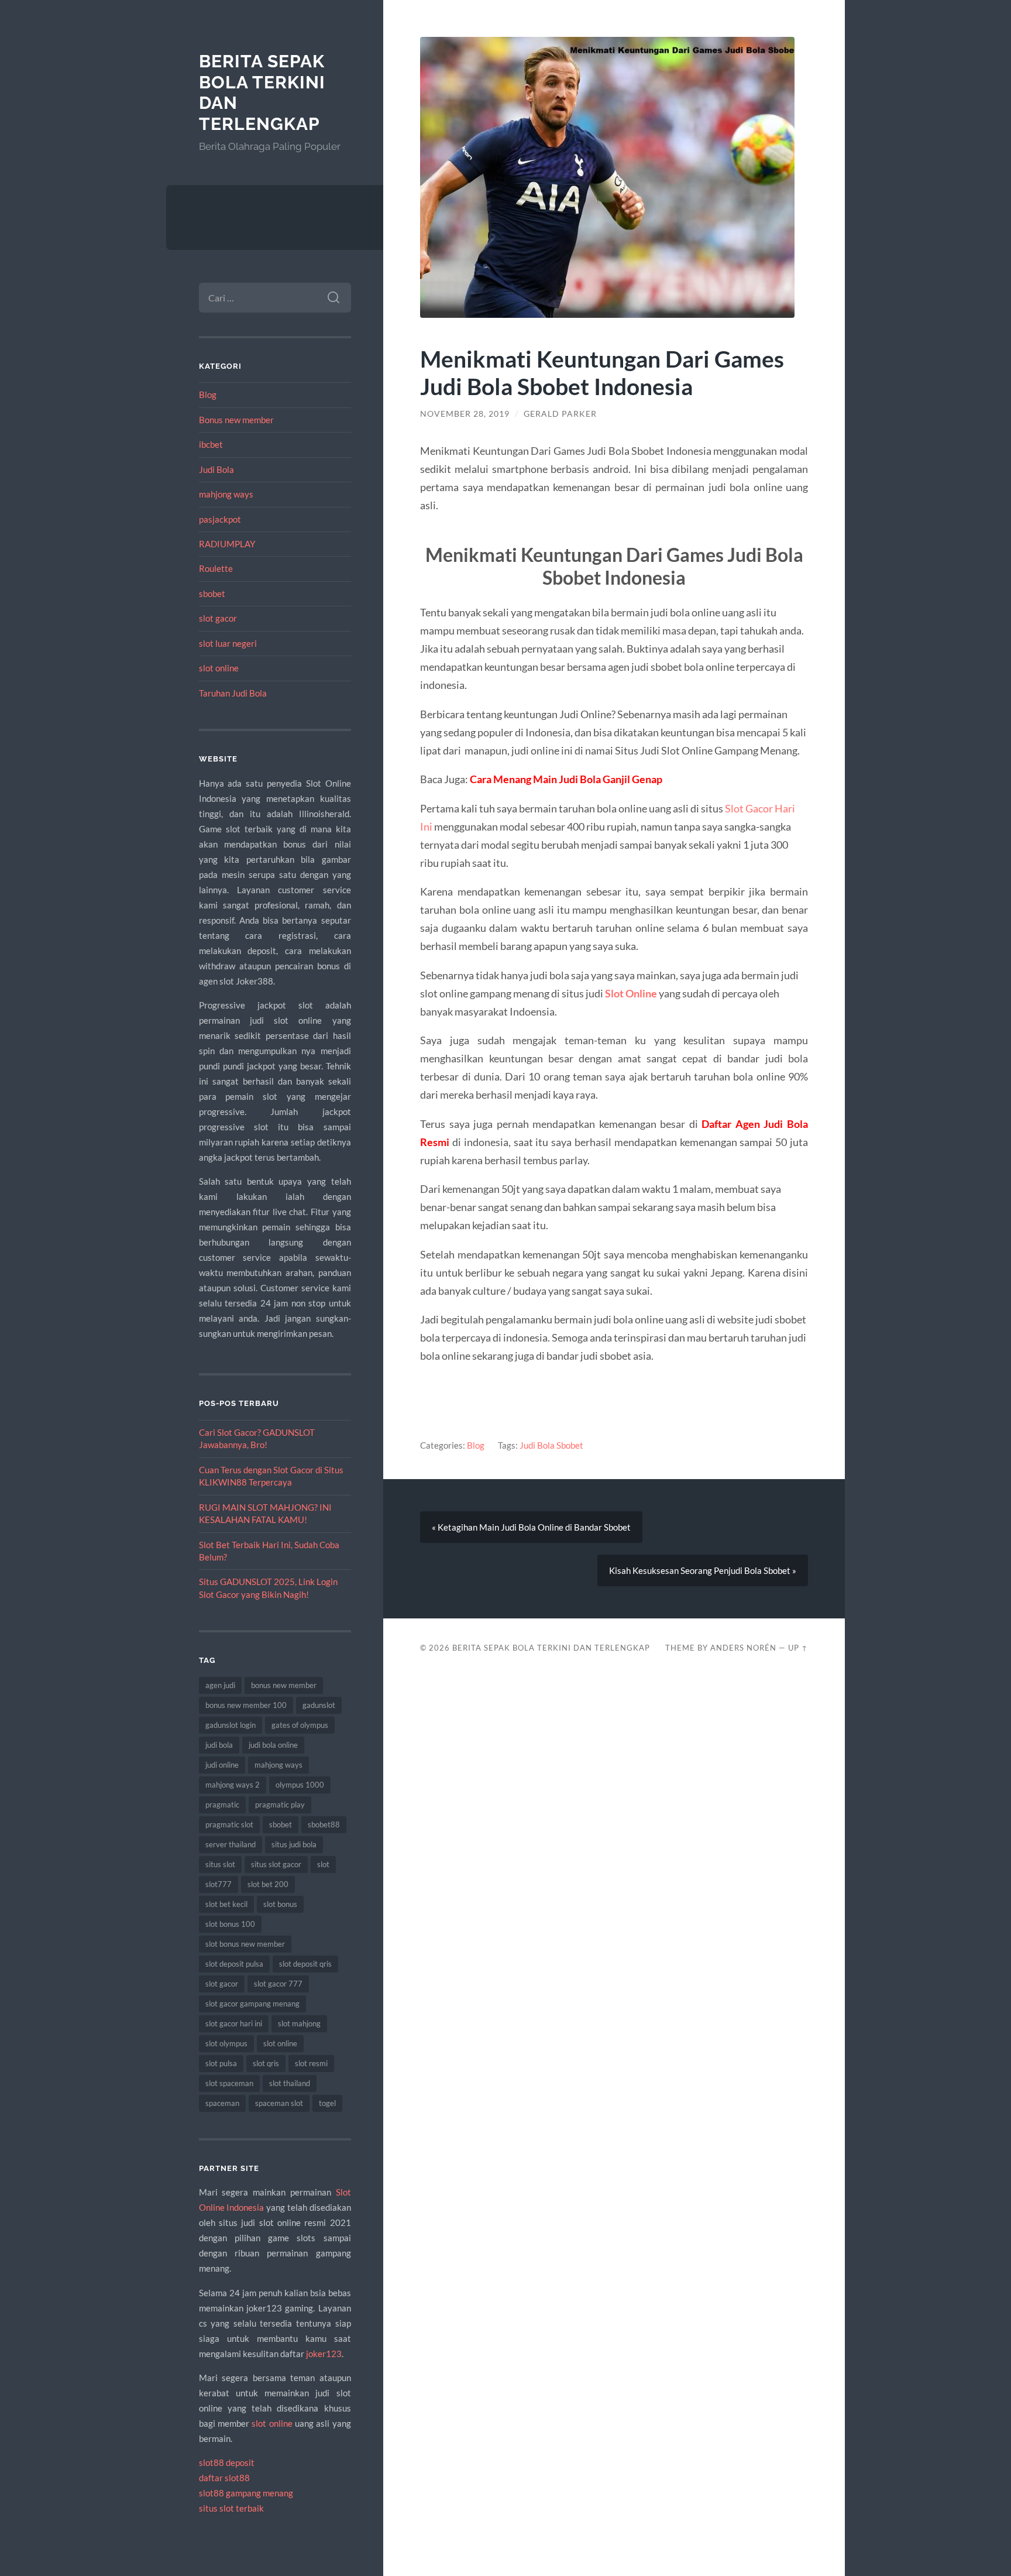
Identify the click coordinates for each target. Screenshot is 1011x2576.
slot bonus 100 (230, 1924)
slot (323, 1864)
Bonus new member (236, 420)
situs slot (220, 1864)
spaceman (222, 2103)
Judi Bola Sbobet (551, 1445)
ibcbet (211, 444)
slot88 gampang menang (246, 2493)
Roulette (216, 568)
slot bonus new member (245, 1944)
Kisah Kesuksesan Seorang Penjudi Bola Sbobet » (703, 1570)
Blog (208, 395)
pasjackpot (220, 519)
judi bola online (273, 1745)
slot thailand (290, 2083)
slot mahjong (299, 2023)
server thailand (231, 1844)
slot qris (266, 2063)
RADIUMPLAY (227, 544)
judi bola (219, 1745)
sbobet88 (324, 1824)
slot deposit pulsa (234, 1964)
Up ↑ (798, 1648)
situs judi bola (294, 1844)
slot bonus (280, 1904)
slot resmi (311, 2063)
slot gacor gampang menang (252, 2004)
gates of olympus (300, 1725)
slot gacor (218, 618)
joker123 (324, 2354)
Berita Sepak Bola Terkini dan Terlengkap (551, 1648)
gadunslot (319, 1705)
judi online (222, 1765)
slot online (219, 668)
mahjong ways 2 (233, 1785)
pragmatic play (280, 1805)
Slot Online (631, 993)
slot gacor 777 (278, 1984)
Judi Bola (216, 469)
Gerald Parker (560, 414)
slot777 (219, 1884)
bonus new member (284, 1685)
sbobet (212, 594)
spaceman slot (279, 2103)
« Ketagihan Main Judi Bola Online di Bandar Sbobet (531, 1527)
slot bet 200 (268, 1884)
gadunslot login (231, 1725)
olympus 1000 (300, 1785)
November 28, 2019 (465, 414)
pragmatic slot (229, 1824)
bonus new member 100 (246, 1705)
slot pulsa (221, 2063)
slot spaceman (229, 2083)
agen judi (220, 1685)
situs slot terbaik (231, 2508)
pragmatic (222, 1805)
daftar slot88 (224, 2478)
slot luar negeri (228, 643)
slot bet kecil (226, 1904)
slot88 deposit (227, 2462)
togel (327, 2103)
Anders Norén (743, 1648)
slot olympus (226, 2043)
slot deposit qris (305, 1964)
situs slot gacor (276, 1864)
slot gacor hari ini (234, 2023)
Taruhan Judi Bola (233, 693)
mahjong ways (226, 494)
